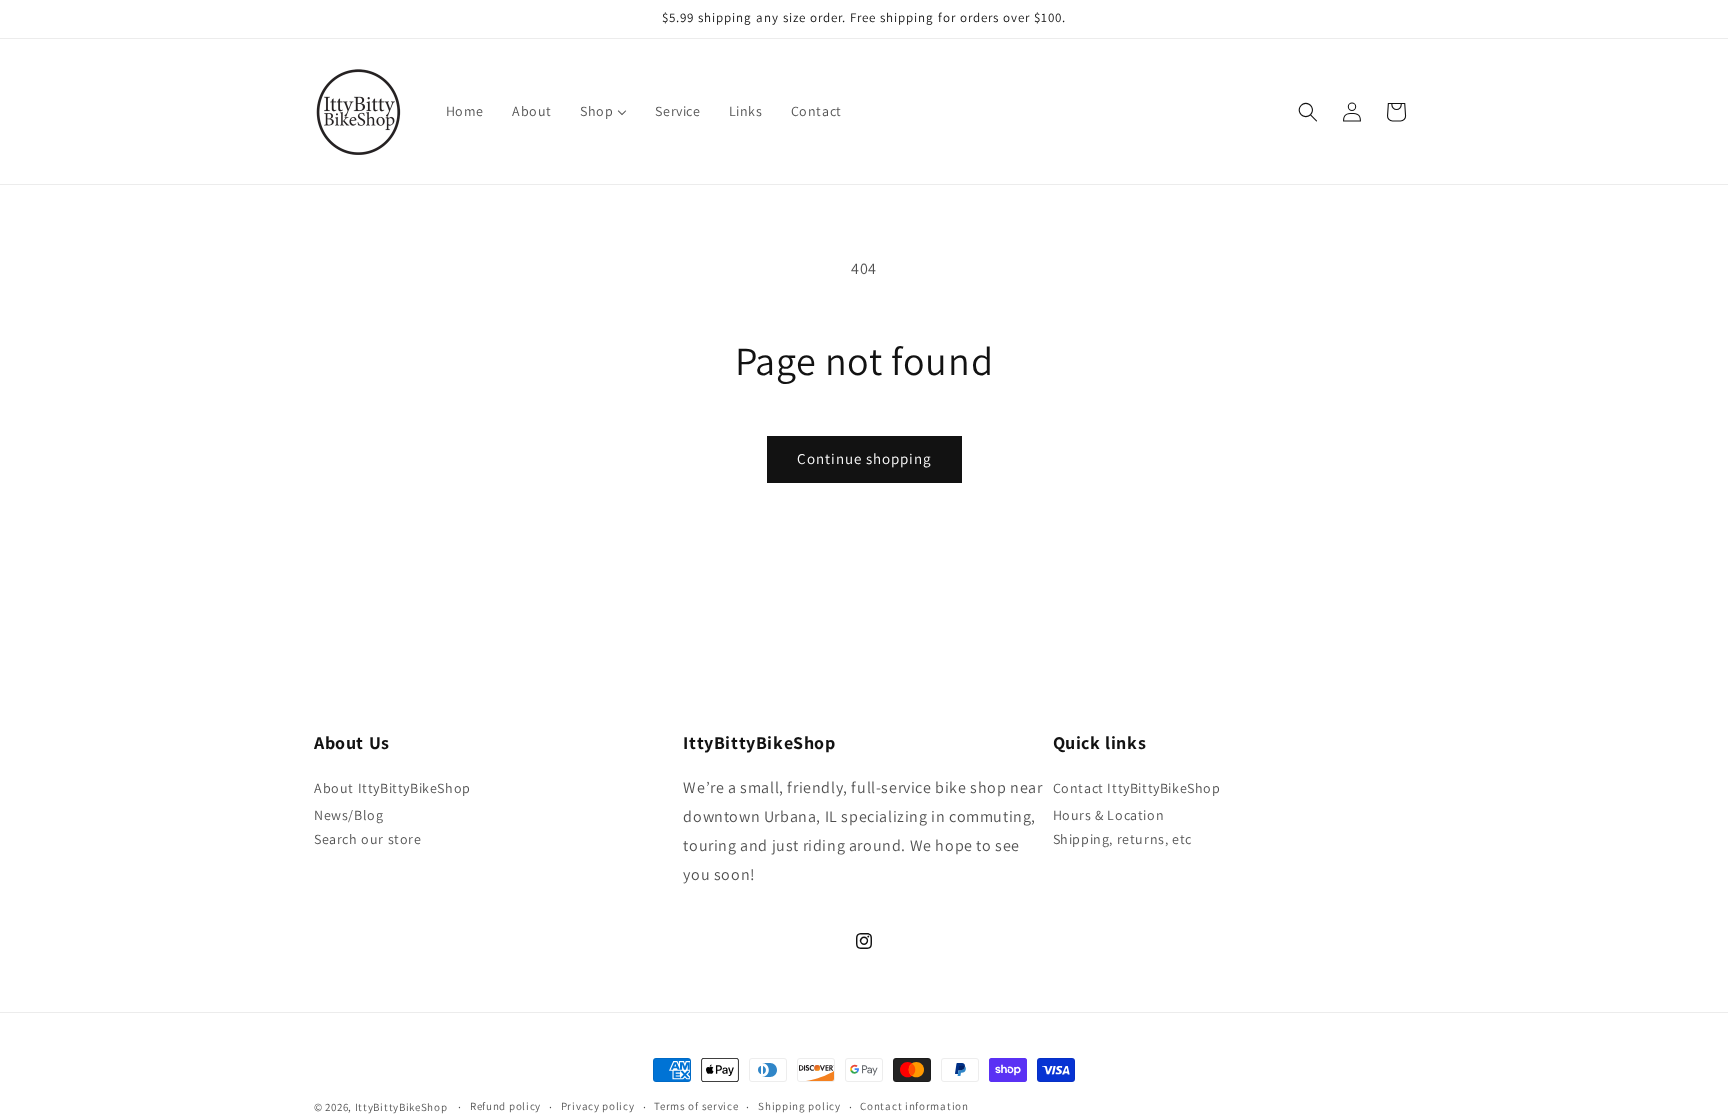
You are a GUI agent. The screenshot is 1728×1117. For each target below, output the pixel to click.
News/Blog (348, 815)
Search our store (368, 839)
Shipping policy (799, 1106)
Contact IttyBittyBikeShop (1137, 788)
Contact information (914, 1106)
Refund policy (505, 1106)
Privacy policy (598, 1106)
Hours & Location (1109, 815)
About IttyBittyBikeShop (392, 788)
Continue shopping (864, 458)
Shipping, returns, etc (1122, 839)
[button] (1308, 112)
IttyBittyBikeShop (401, 1107)
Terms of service (696, 1106)
